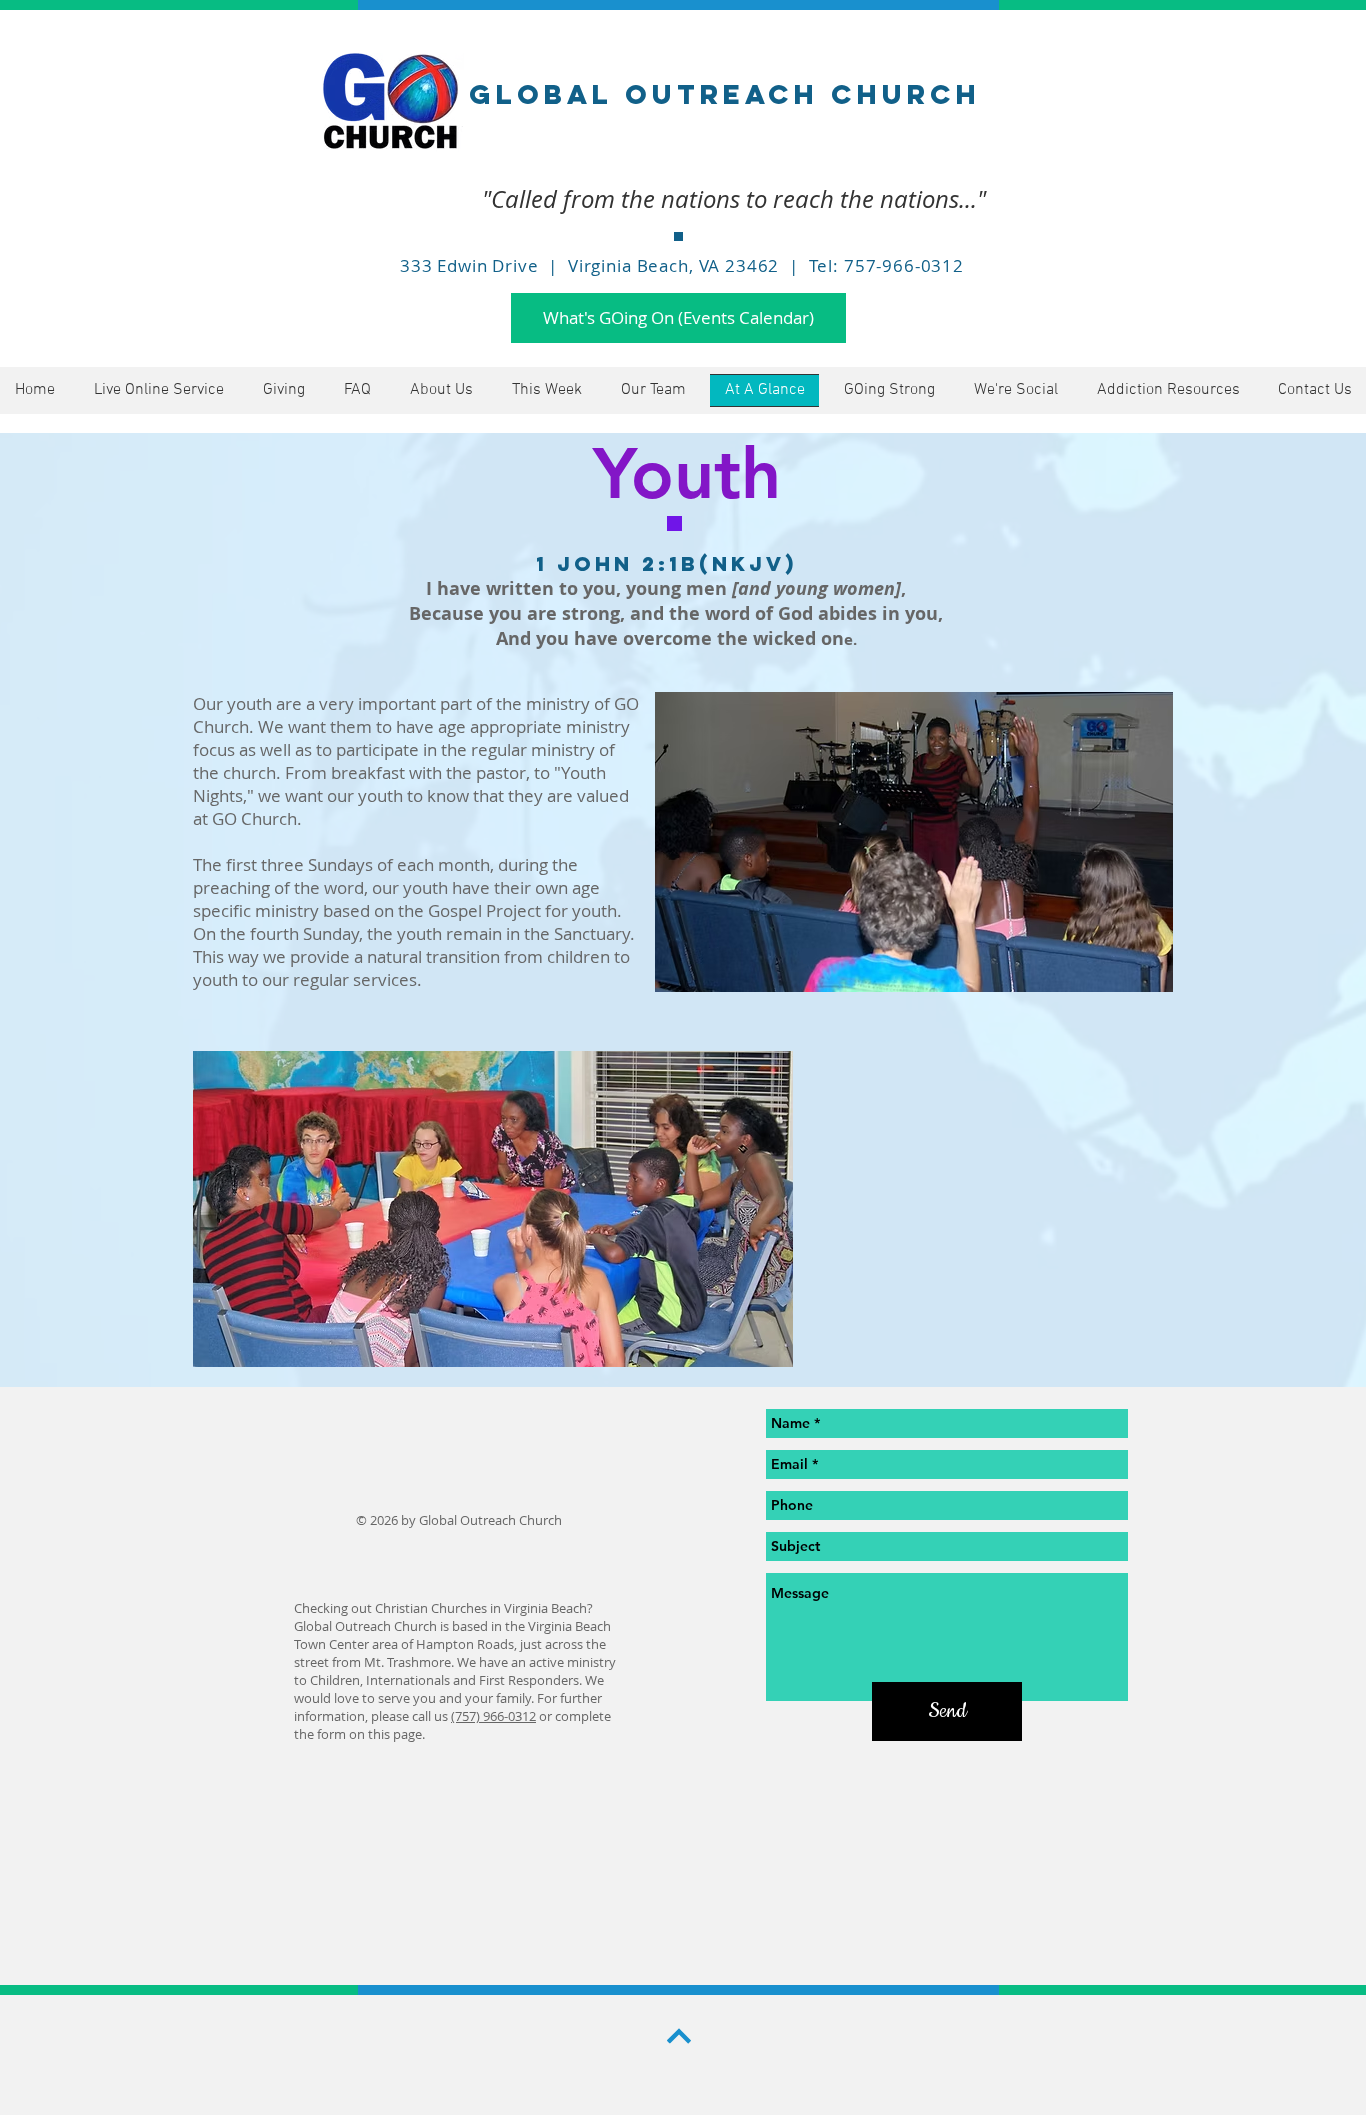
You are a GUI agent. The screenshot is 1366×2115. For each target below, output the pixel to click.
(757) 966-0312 (493, 1716)
